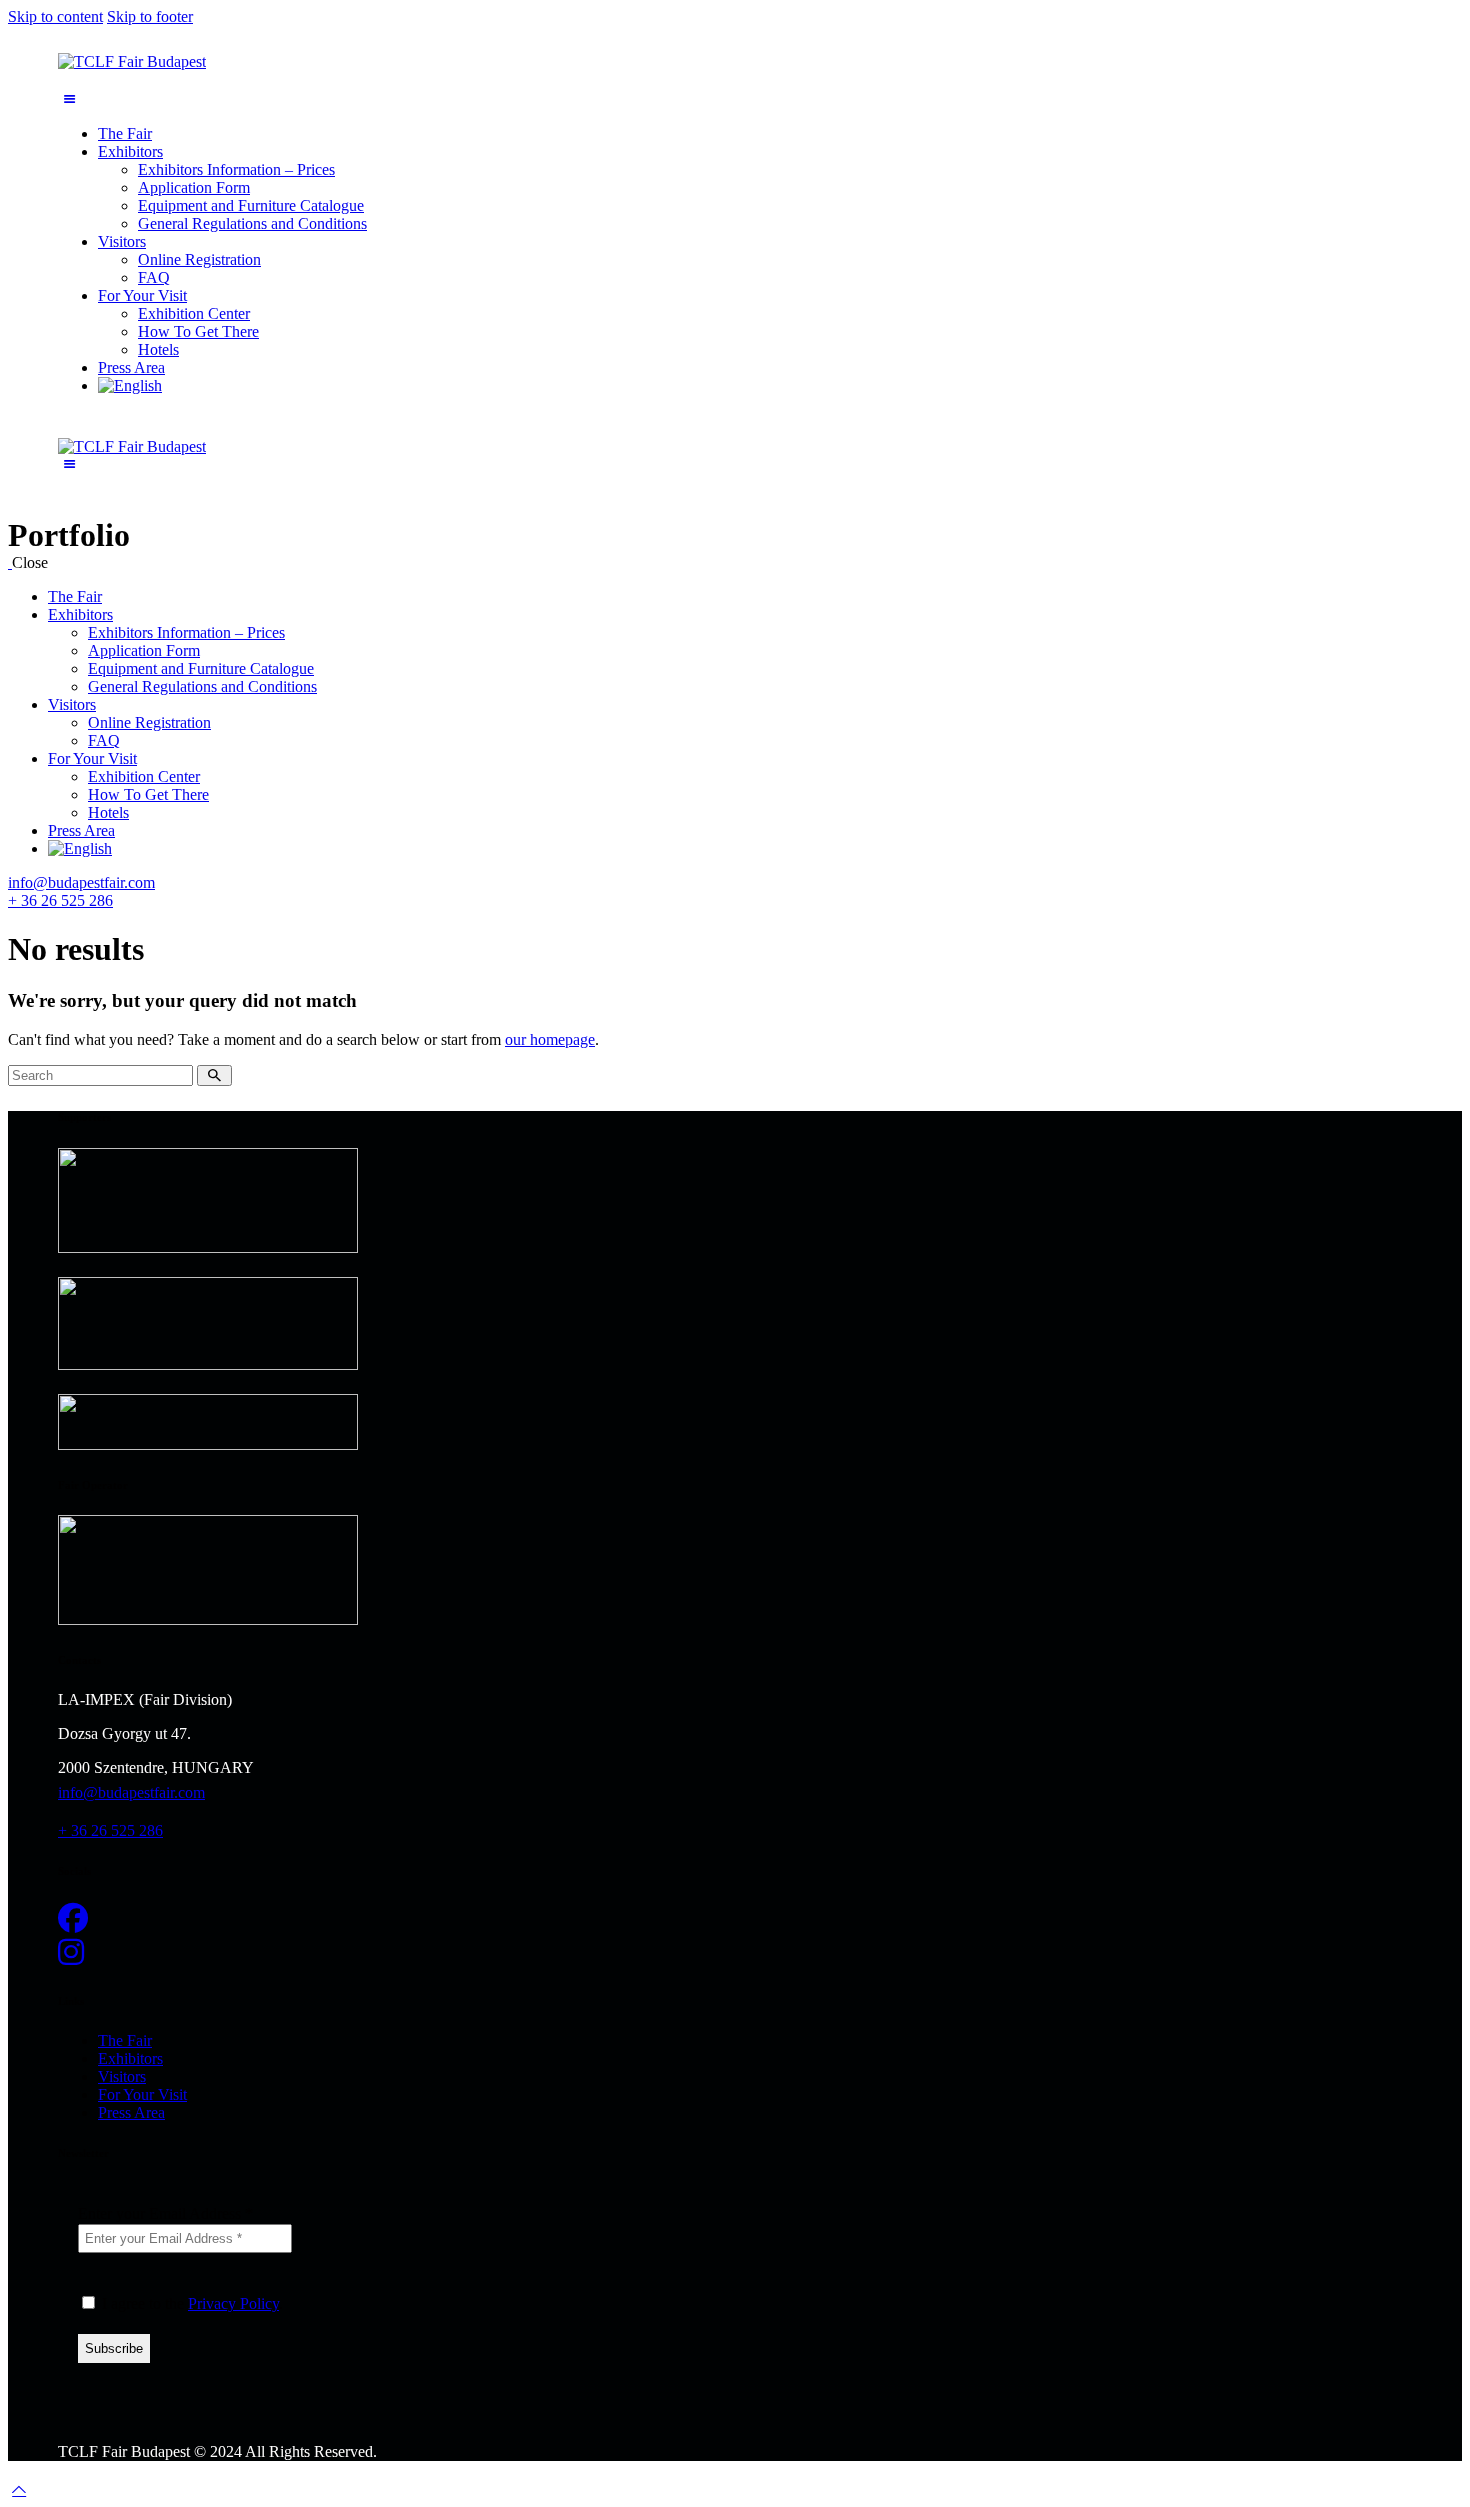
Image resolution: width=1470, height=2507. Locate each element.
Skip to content (55, 16)
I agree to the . (190, 2303)
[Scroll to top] (19, 2489)
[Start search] (214, 1075)
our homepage (550, 1039)
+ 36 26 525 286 (60, 900)
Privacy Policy (233, 2303)
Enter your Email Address (165, 2213)
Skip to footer (150, 16)
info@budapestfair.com (81, 882)
